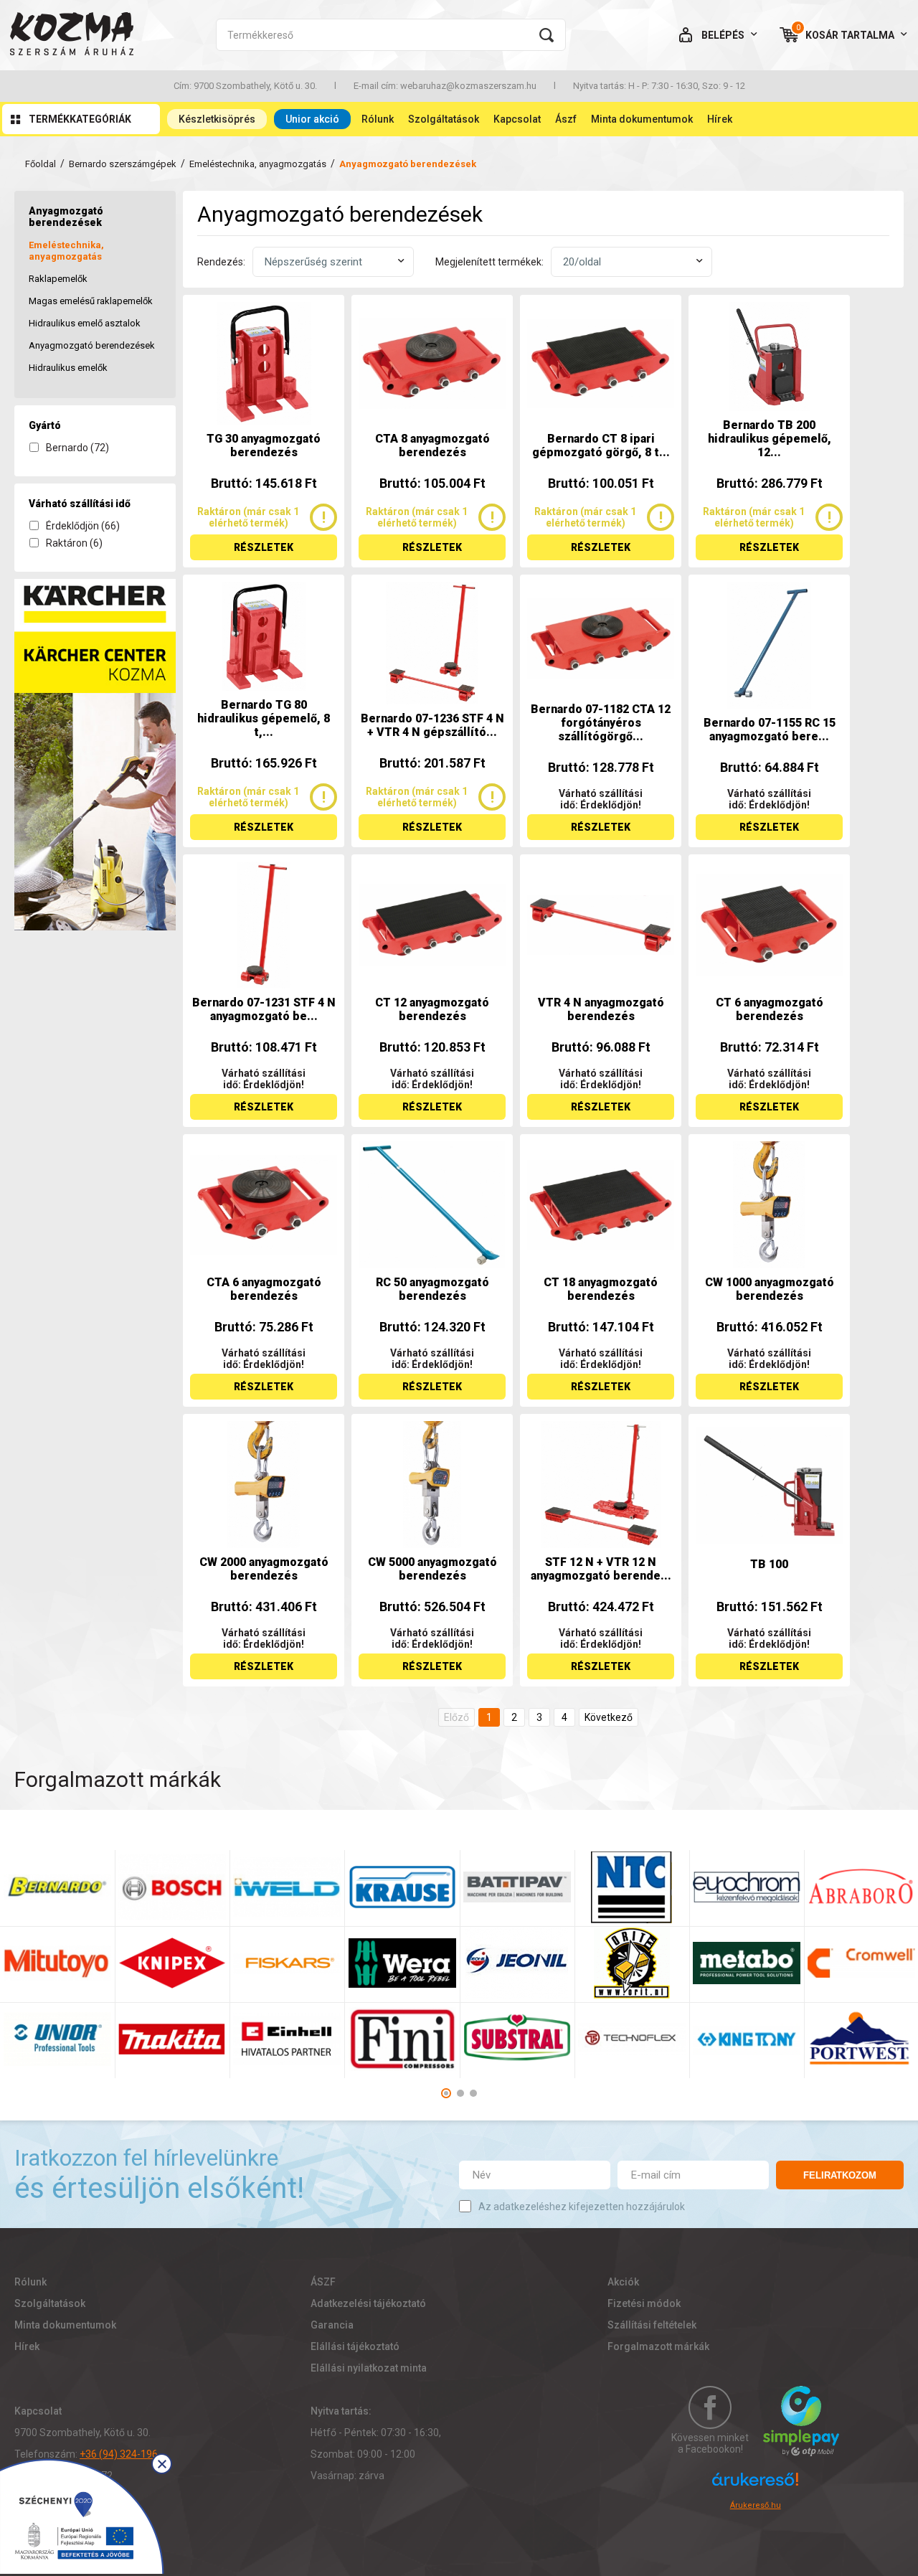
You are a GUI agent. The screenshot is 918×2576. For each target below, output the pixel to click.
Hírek (720, 119)
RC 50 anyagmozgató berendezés (432, 1289)
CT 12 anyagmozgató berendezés (432, 1009)
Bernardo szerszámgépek (123, 164)
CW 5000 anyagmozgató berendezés (432, 1569)
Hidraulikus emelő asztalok (85, 323)
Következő (609, 1717)
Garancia (332, 2325)
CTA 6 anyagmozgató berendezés (264, 1289)
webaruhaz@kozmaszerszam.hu (468, 86)
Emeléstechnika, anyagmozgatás (258, 164)
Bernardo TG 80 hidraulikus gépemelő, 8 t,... (264, 718)
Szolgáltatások (444, 119)
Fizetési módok (644, 2303)
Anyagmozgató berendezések (92, 345)
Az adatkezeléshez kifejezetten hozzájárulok (582, 2207)
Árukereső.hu (756, 2505)
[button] (446, 2093)
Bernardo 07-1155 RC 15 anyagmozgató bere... (770, 730)
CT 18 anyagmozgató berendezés (601, 1289)
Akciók (623, 2282)
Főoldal (41, 164)
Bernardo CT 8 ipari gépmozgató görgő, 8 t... (601, 445)
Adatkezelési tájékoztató (368, 2303)
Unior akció (312, 119)
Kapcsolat (517, 119)
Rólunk (378, 119)
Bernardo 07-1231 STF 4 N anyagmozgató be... (264, 1009)
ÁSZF (323, 2282)
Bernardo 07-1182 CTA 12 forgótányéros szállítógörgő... (601, 723)
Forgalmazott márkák (658, 2346)
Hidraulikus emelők (68, 368)
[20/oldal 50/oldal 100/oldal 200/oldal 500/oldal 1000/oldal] (631, 262)
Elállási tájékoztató (355, 2346)
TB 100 (769, 1564)
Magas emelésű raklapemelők (91, 301)
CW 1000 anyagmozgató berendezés (770, 1289)
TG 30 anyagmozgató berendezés (264, 445)
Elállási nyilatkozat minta (369, 2368)
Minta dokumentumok (642, 119)
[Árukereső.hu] (755, 2486)
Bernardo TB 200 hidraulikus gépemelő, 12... (770, 439)
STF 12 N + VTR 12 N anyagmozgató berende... (601, 1569)
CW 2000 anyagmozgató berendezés (264, 1569)
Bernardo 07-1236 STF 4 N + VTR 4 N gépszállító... (432, 725)
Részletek (264, 547)
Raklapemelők (58, 279)
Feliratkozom (840, 2175)
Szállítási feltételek (652, 2325)
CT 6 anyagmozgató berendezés (770, 1009)
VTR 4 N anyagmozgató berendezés (601, 1009)
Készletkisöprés (217, 119)
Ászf (566, 119)
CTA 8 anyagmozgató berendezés (432, 445)
